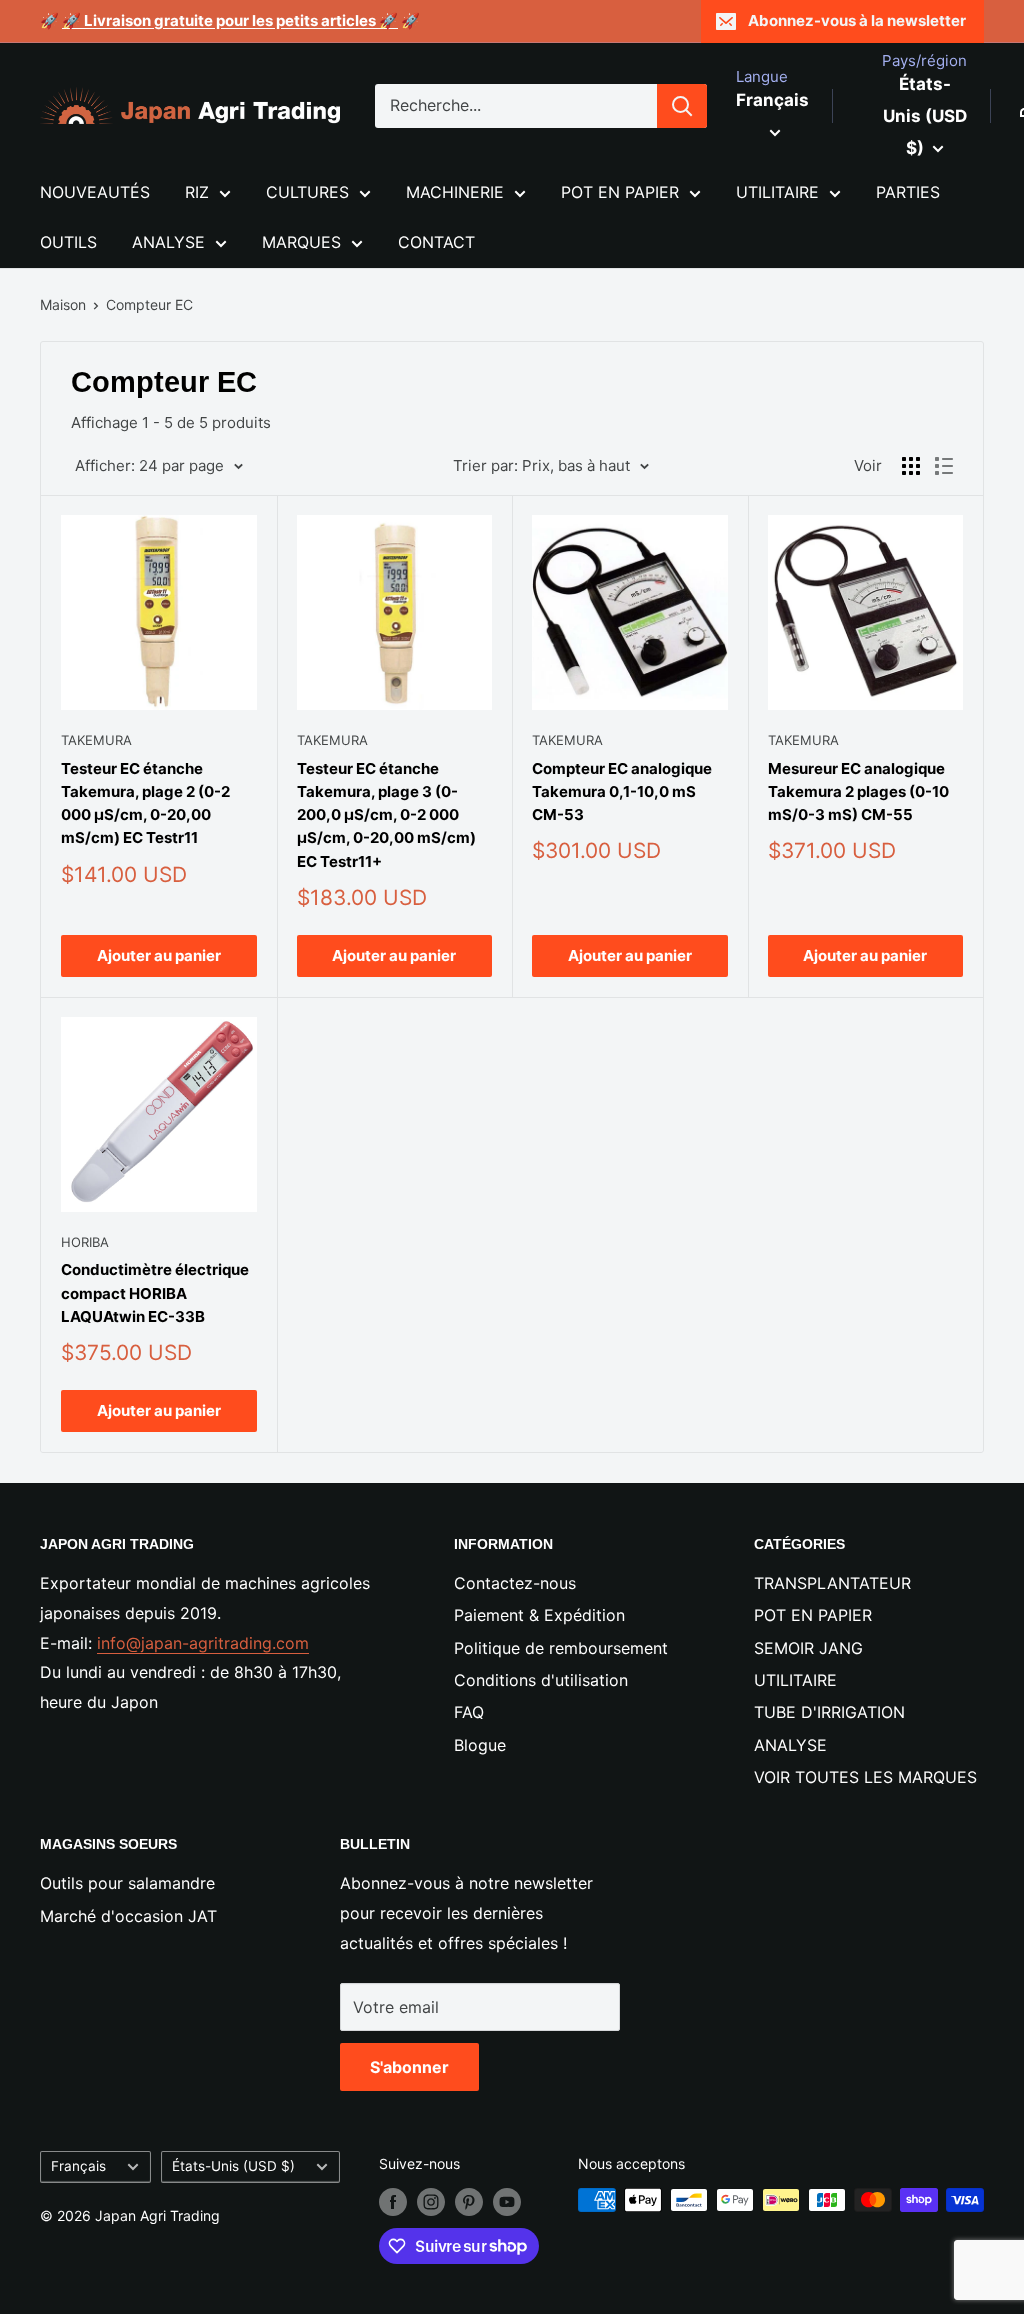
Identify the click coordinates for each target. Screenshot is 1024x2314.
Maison (63, 304)
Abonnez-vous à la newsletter (857, 20)
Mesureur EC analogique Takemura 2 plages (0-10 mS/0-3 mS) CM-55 (858, 792)
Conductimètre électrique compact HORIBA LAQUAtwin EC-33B (155, 1293)
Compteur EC (149, 304)
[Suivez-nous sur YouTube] (507, 2202)
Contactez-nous (515, 1583)
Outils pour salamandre (127, 1883)
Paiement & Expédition (539, 1615)
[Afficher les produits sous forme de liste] (944, 466)
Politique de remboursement (561, 1648)
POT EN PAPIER (620, 192)
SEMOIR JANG (808, 1648)
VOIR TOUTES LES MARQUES (865, 1777)
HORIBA (85, 1242)
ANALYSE (168, 242)
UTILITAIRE (777, 192)
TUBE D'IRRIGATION (829, 1712)
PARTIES (908, 192)
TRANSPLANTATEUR (832, 1583)
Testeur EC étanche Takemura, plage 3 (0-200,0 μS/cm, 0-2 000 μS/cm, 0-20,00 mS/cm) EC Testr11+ (386, 815)
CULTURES (307, 192)
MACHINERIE (455, 192)
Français (78, 2166)
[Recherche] (682, 106)
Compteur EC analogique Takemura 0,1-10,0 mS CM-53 (622, 792)
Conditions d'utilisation (541, 1680)
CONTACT (436, 242)
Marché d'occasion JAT (128, 1916)
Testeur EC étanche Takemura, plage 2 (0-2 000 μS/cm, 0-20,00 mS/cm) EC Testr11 (145, 803)
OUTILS (68, 242)
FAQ (469, 1712)
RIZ (197, 192)
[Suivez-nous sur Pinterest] (469, 2202)
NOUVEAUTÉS (95, 192)
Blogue (480, 1745)
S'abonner (409, 2067)
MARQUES (301, 242)
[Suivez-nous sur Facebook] (393, 2202)
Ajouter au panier (159, 955)
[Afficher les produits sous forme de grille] (911, 466)
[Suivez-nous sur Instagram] (431, 2202)
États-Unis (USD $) (233, 2166)
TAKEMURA (96, 740)
